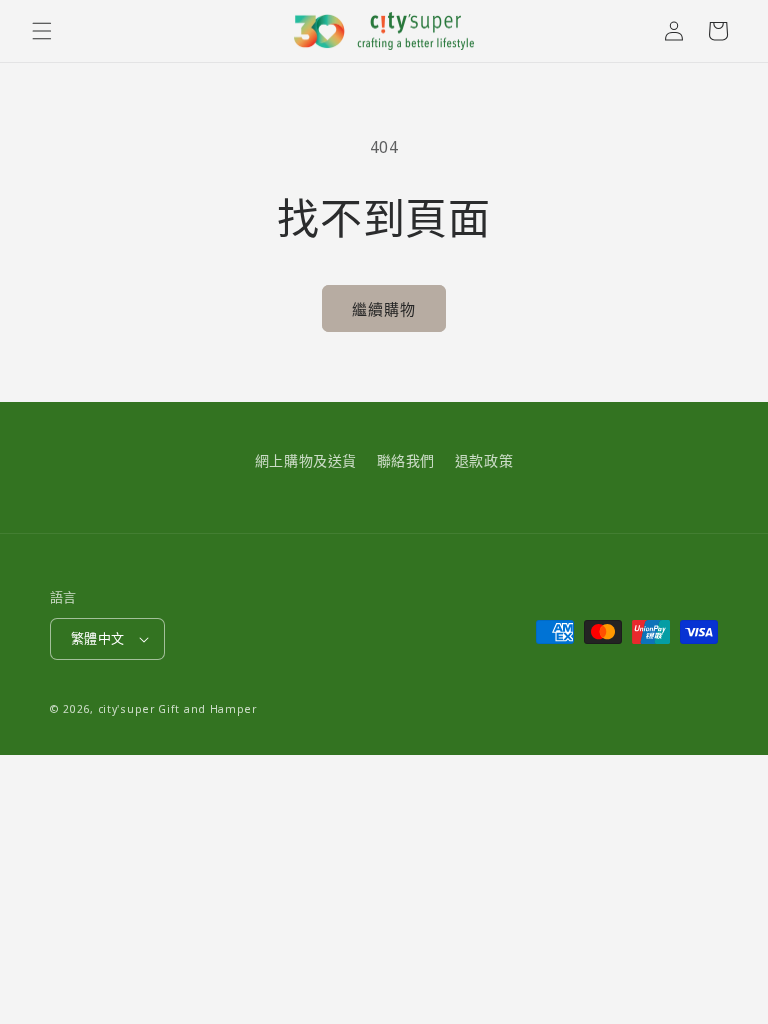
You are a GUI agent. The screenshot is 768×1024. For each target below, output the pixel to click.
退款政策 (484, 460)
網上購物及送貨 (306, 460)
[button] (42, 31)
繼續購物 (384, 309)
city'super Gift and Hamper (177, 708)
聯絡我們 (406, 460)
